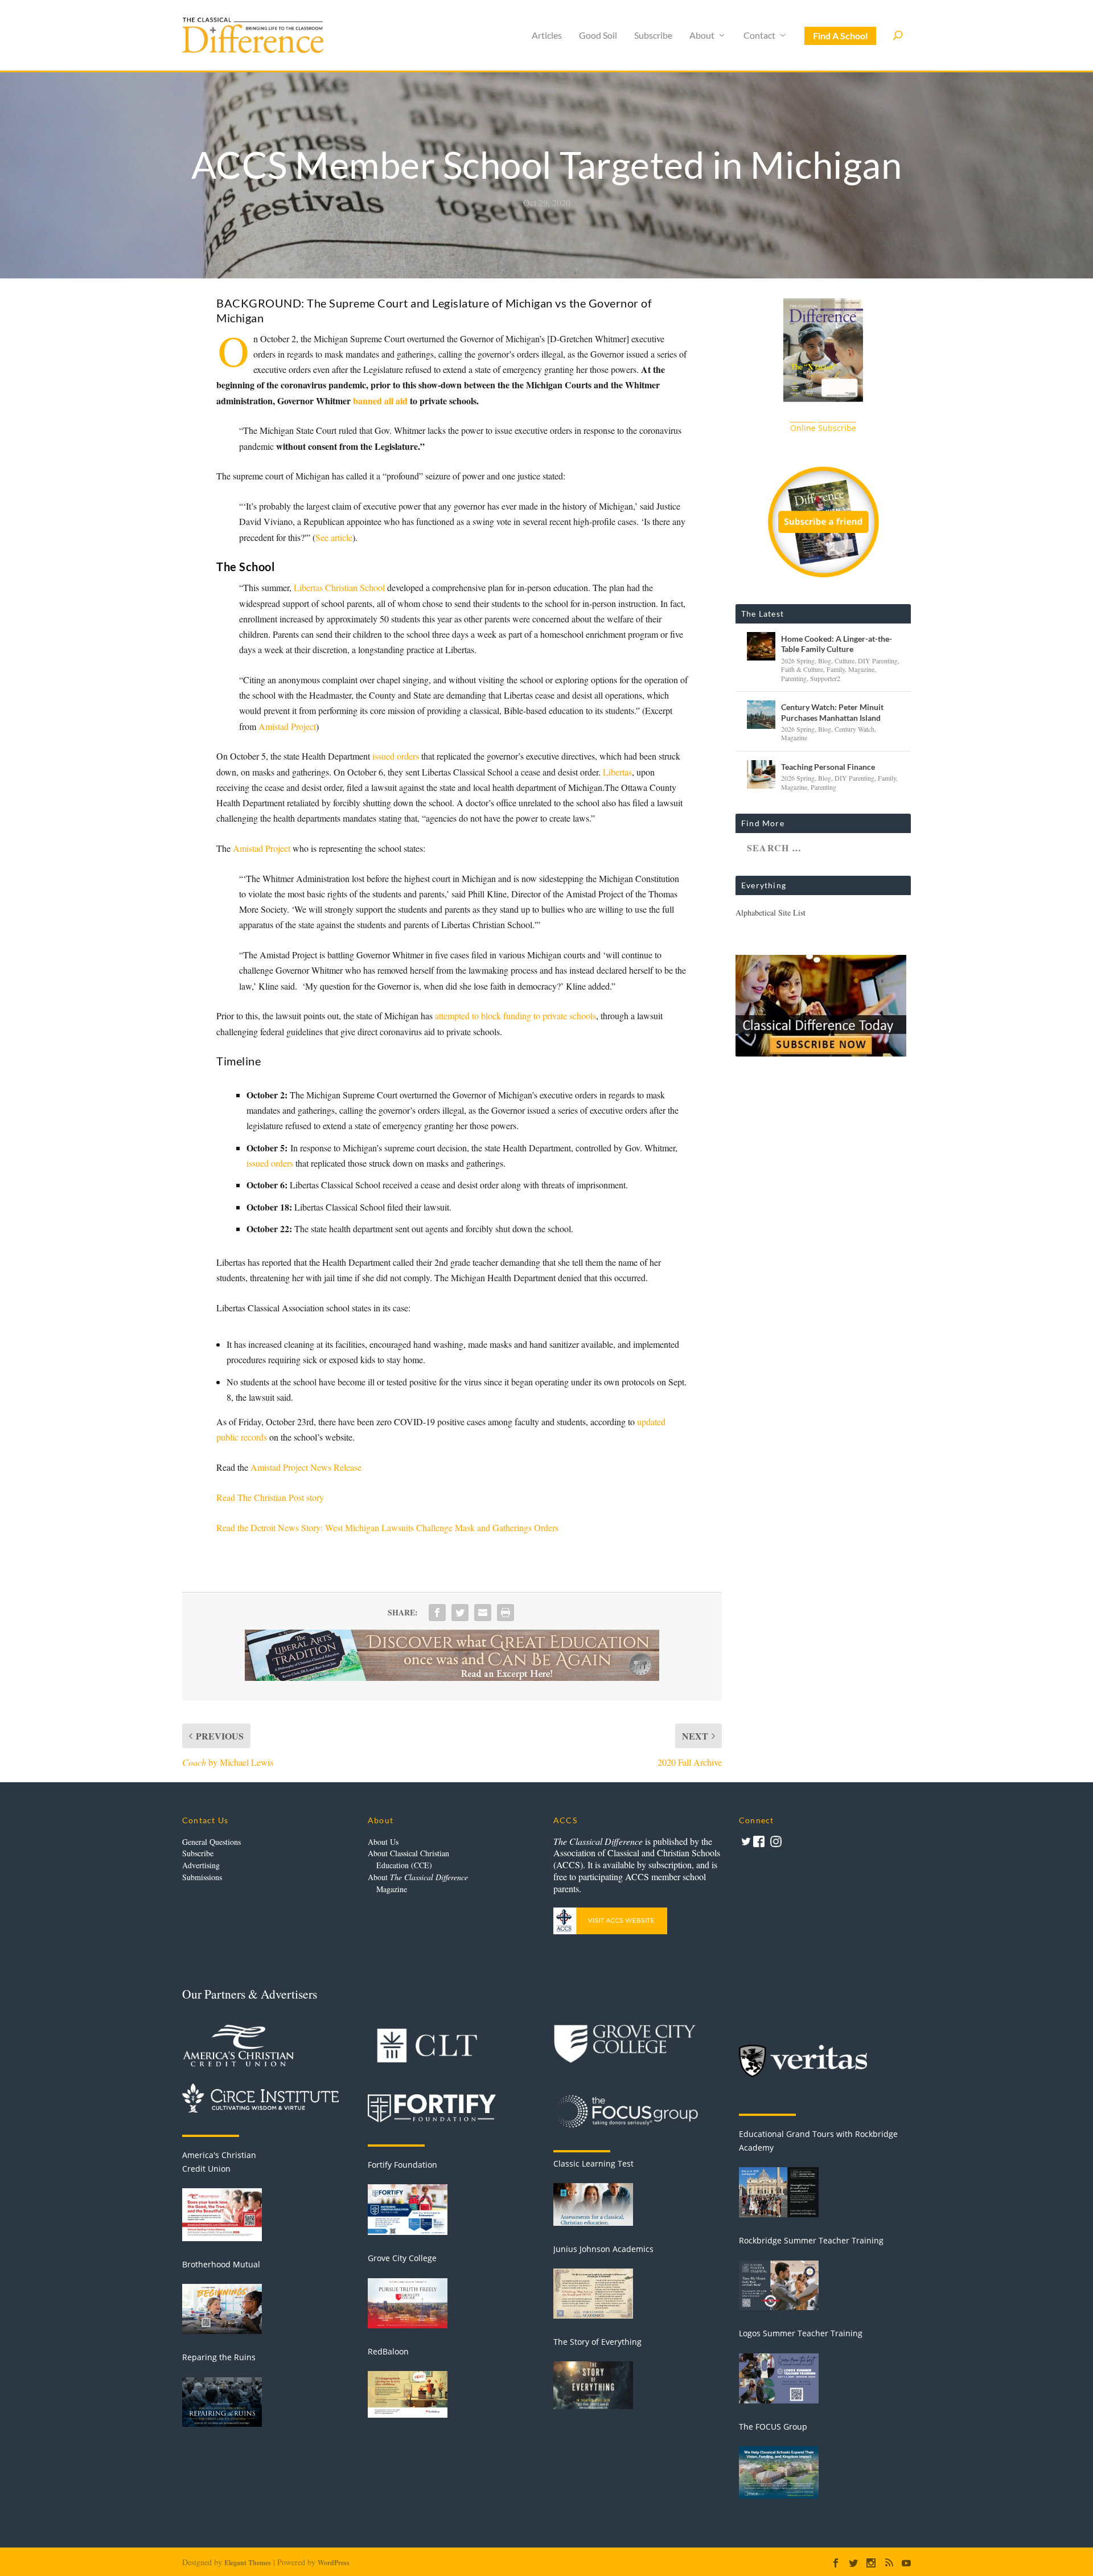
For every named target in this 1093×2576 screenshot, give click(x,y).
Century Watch (854, 729)
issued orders (396, 756)
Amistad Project (287, 726)
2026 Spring (798, 661)
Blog (825, 661)
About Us (383, 1842)
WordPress (334, 2563)
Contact (759, 36)
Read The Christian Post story (270, 1497)
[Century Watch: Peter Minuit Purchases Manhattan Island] (761, 715)
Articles (547, 36)
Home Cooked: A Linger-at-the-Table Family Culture (837, 644)
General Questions (211, 1842)
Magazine (861, 669)
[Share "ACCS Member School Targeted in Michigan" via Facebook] (437, 1613)
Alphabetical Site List (771, 912)
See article (334, 537)
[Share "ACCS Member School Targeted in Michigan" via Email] (483, 1613)
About (702, 36)
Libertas (617, 772)
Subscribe (653, 36)
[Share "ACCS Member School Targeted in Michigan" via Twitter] (460, 1613)
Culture (845, 661)
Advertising (201, 1865)
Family (836, 669)
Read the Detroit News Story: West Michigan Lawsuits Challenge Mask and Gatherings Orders (387, 1527)
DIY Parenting (878, 661)
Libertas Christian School (339, 587)
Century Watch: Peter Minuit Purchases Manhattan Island (832, 712)
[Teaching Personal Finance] (761, 774)
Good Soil (598, 36)
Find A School (840, 36)
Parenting (794, 678)
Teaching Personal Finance (828, 767)
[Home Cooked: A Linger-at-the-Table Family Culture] (761, 646)
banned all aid (380, 401)
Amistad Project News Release (306, 1467)
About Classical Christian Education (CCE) (408, 1859)
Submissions (202, 1877)
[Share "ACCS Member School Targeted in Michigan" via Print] (506, 1613)
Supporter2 (825, 678)
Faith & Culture (802, 669)
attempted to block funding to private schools (515, 1016)
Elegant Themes (248, 2563)
